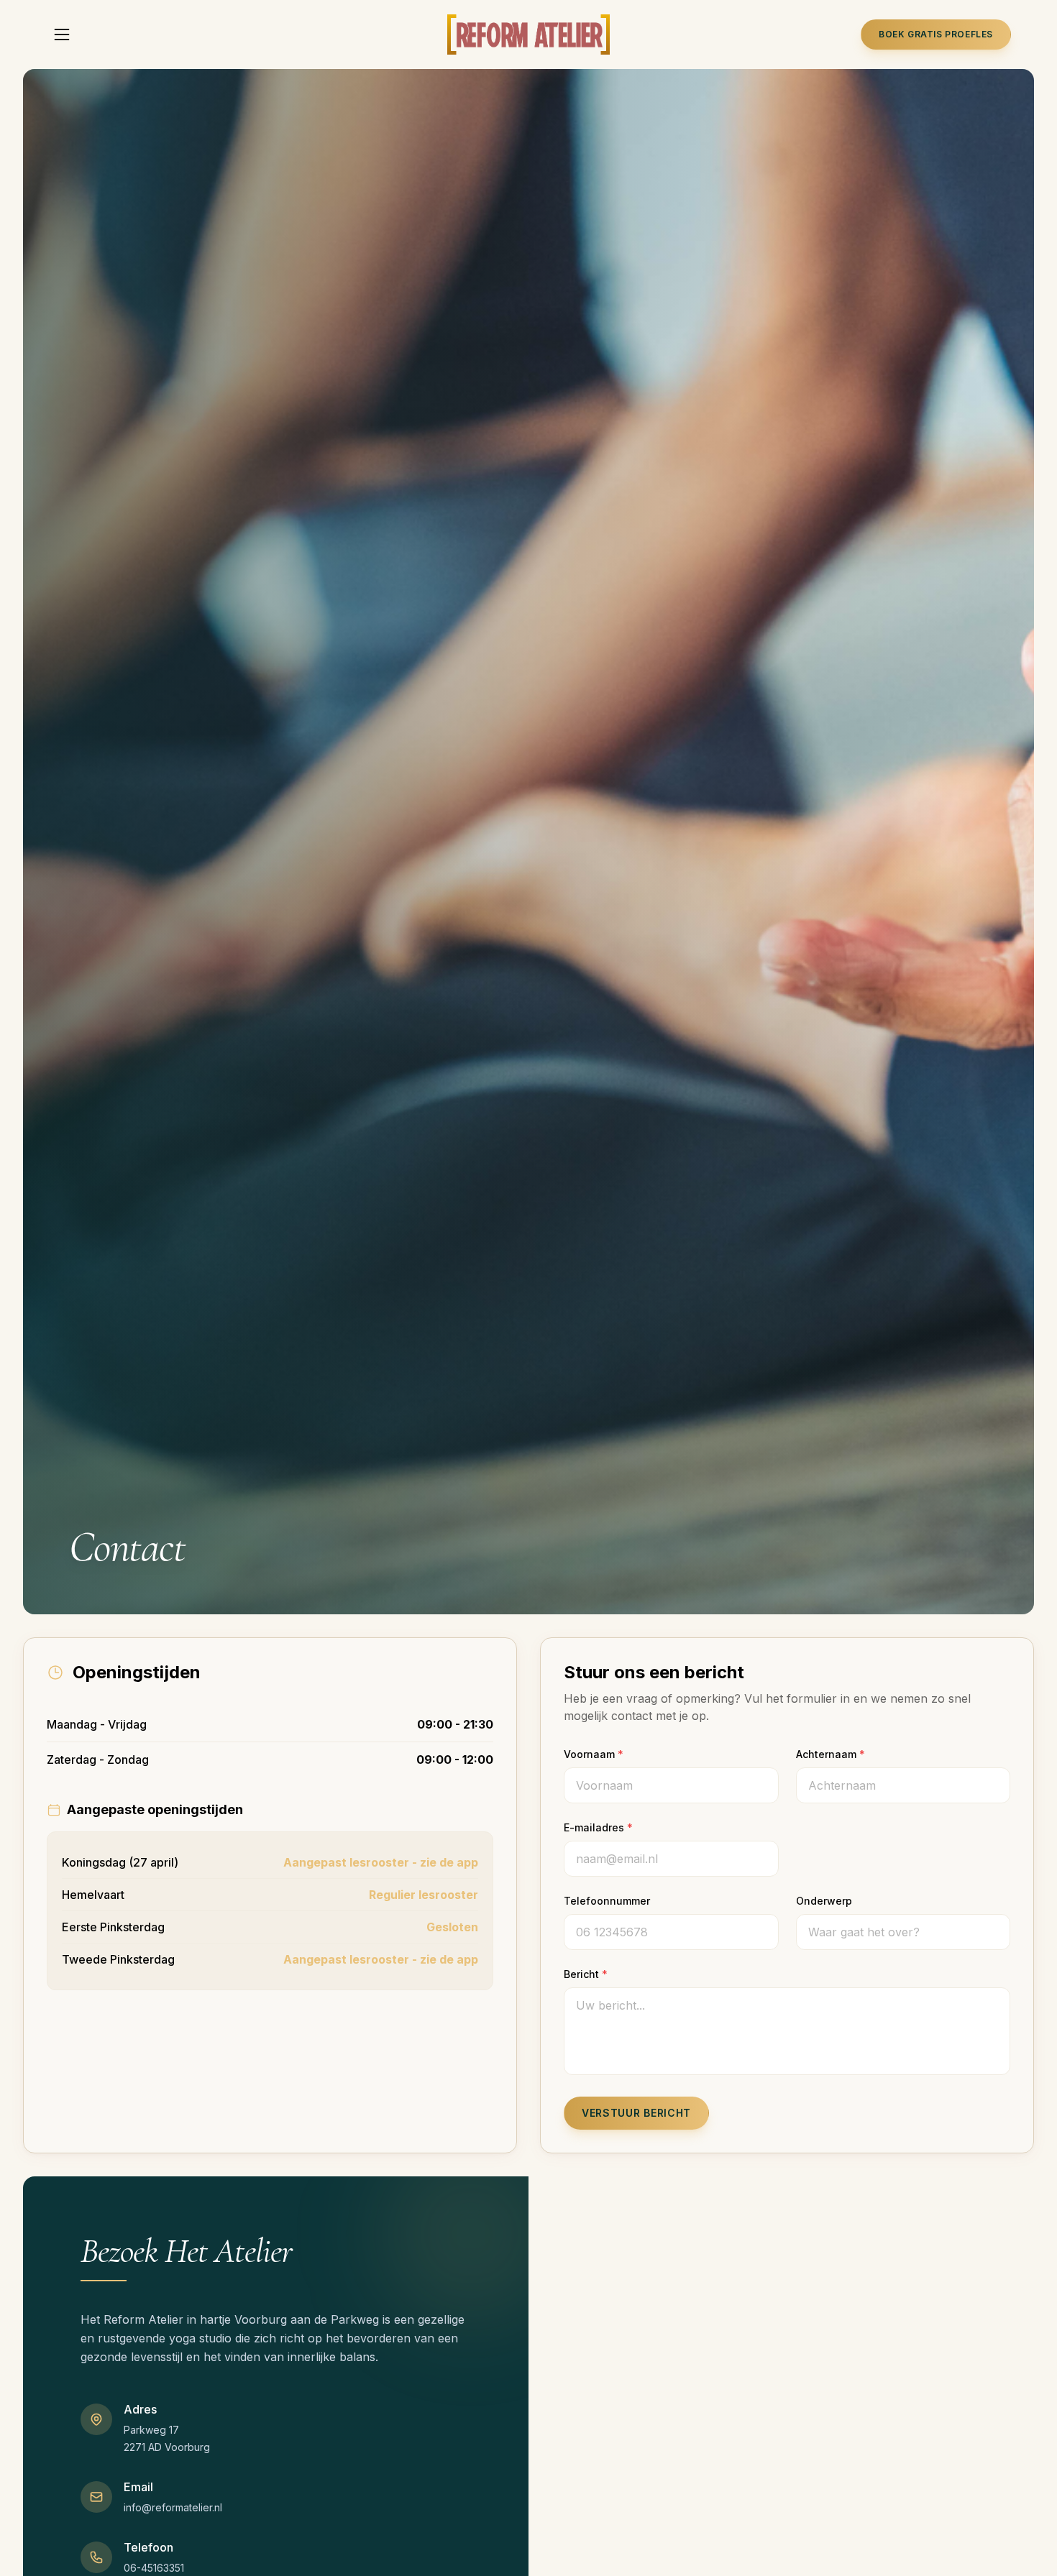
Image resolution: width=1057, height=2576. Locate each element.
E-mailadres (598, 1827)
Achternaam (830, 1754)
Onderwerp (824, 1901)
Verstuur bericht (636, 2113)
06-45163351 (154, 2568)
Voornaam (594, 1754)
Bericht (586, 1974)
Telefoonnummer (607, 1901)
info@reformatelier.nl (173, 2507)
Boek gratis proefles (936, 34)
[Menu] (62, 34)
